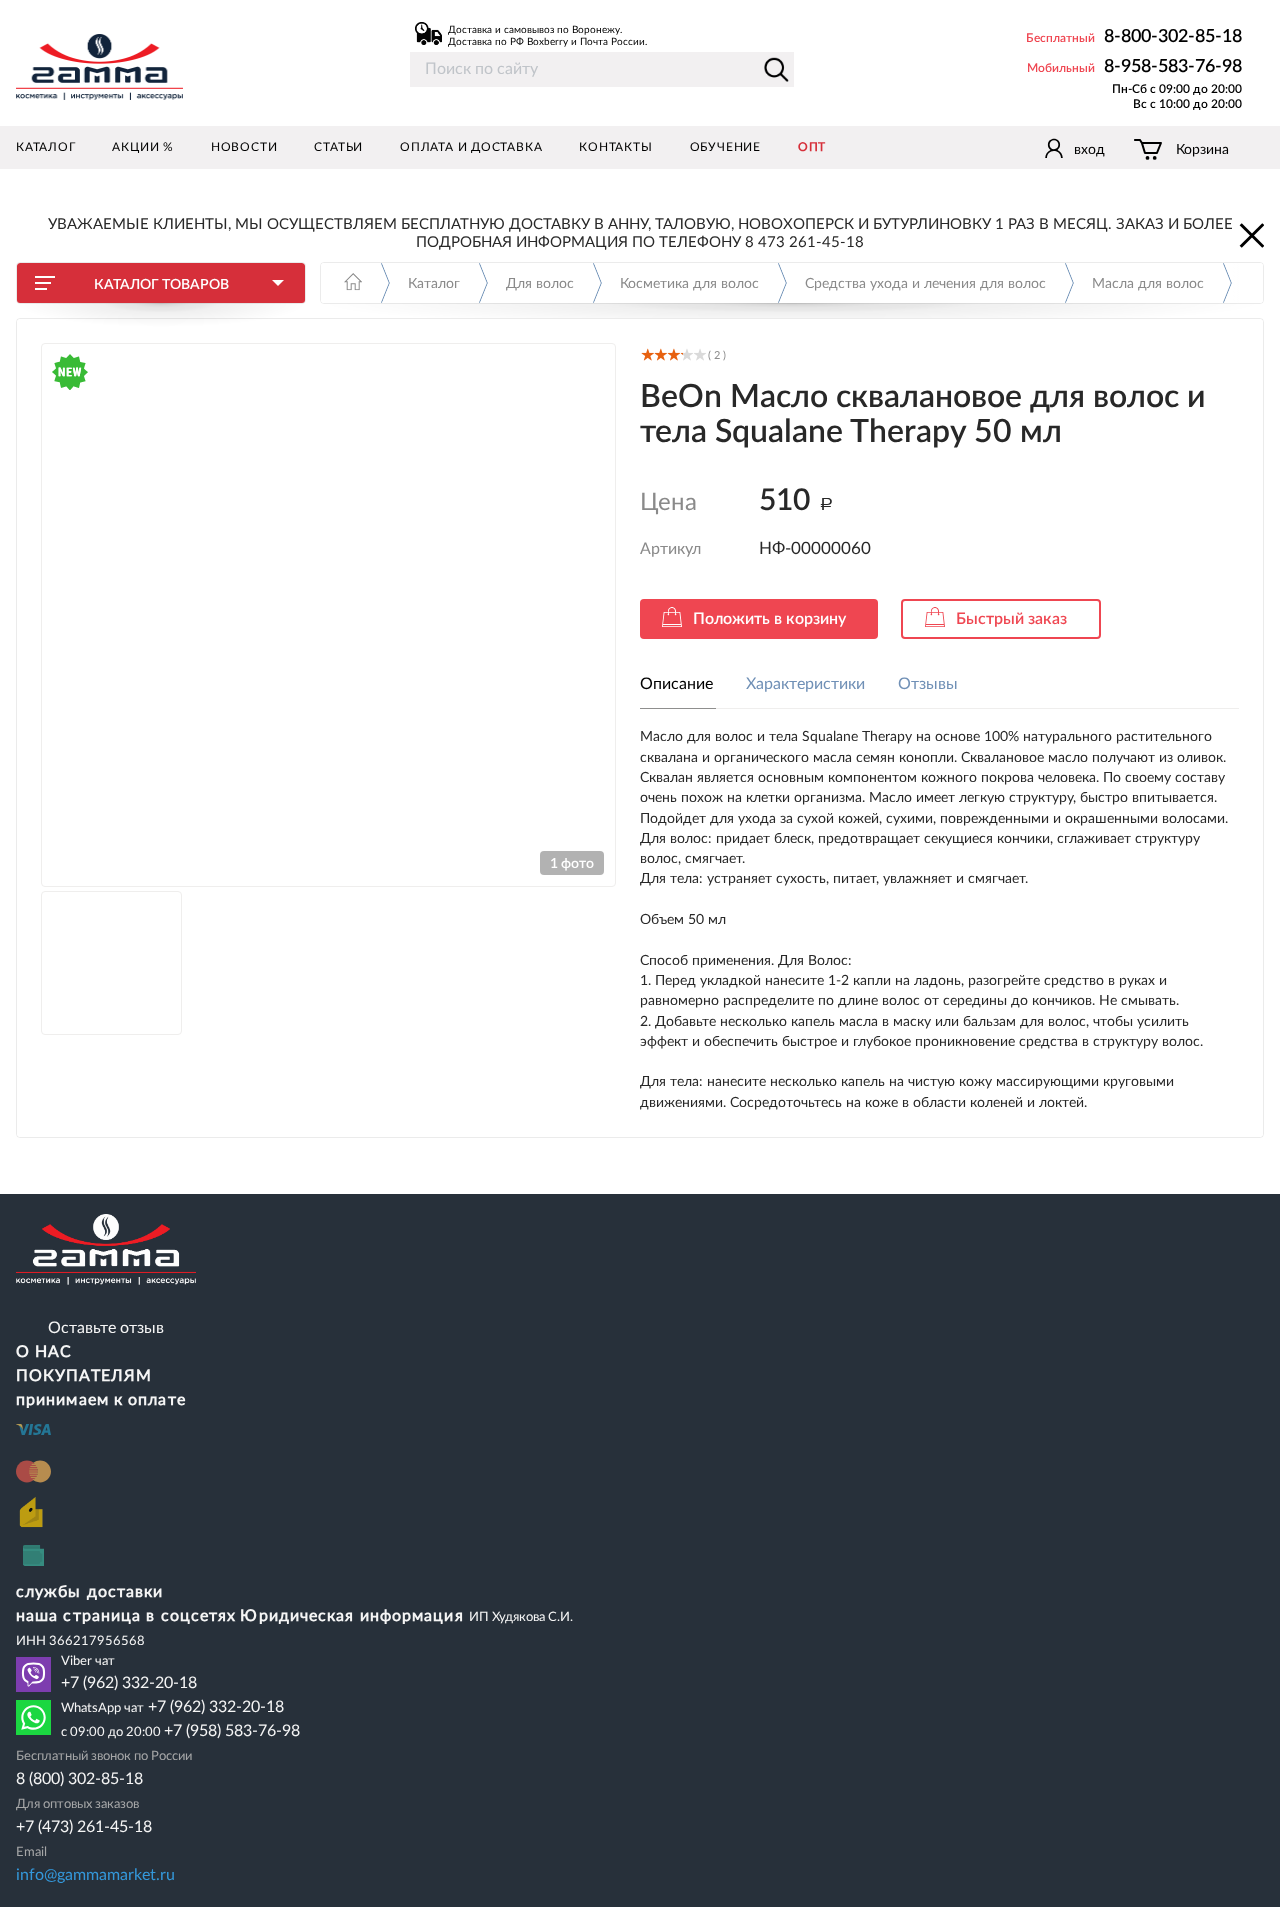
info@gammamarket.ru (95, 1875)
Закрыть (1250, 234)
